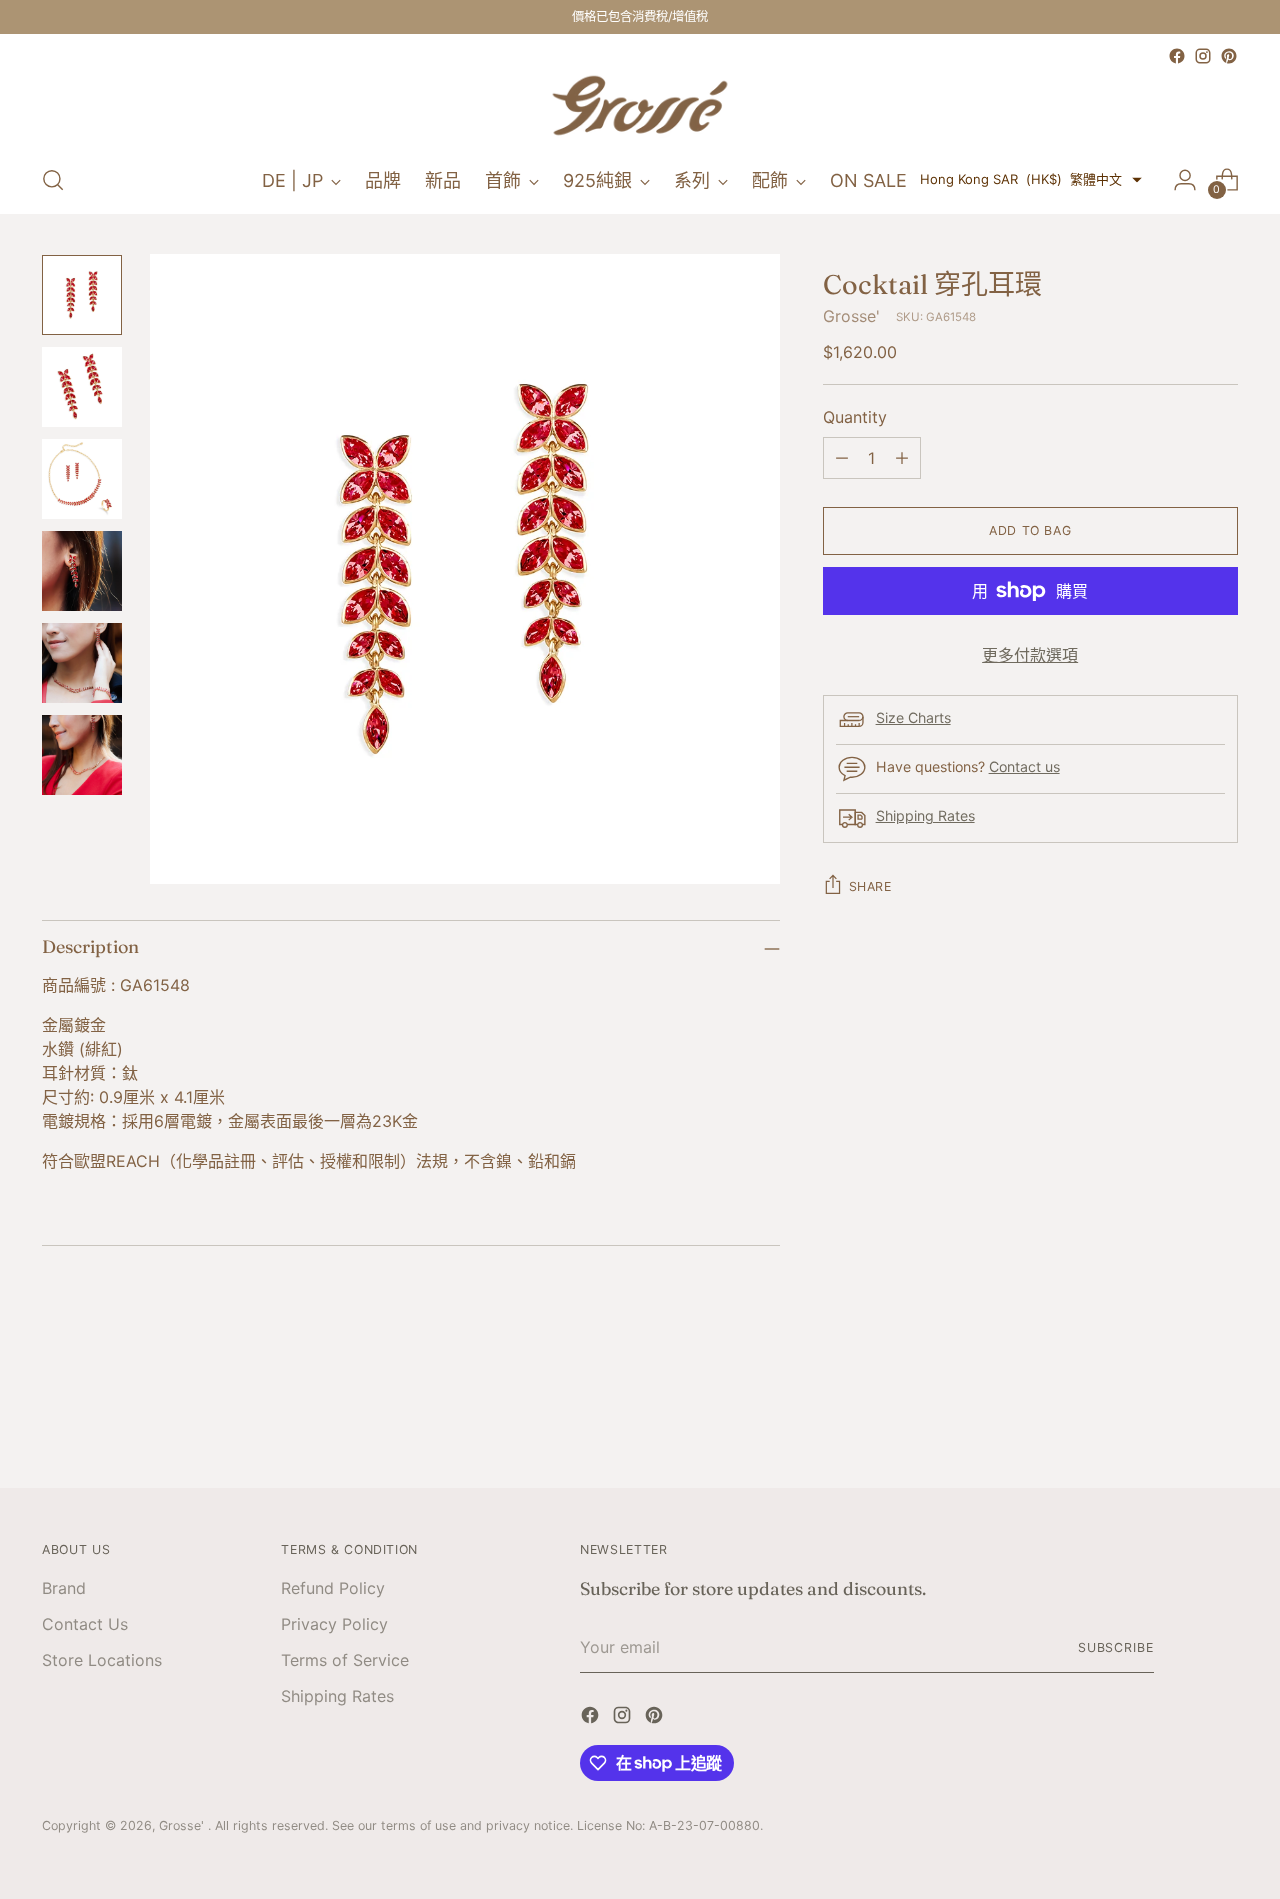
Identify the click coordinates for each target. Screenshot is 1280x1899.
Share (870, 886)
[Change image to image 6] (82, 755)
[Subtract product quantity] (842, 458)
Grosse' (851, 316)
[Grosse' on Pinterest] (1229, 56)
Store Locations (102, 1660)
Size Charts (913, 717)
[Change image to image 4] (82, 571)
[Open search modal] (53, 180)
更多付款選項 (1030, 655)
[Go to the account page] (1185, 180)
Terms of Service (345, 1660)
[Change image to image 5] (82, 663)
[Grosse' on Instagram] (1203, 56)
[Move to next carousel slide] (1221, 1419)
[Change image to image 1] (82, 295)
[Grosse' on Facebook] (1177, 56)
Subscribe (1116, 1647)
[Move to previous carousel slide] (1175, 1420)
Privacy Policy (334, 1624)
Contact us (1024, 766)
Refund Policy (333, 1588)
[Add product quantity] (902, 458)
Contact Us (85, 1624)
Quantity (855, 417)
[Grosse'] (640, 108)
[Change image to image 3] (82, 479)
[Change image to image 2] (82, 387)
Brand (64, 1588)
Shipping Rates (925, 815)
